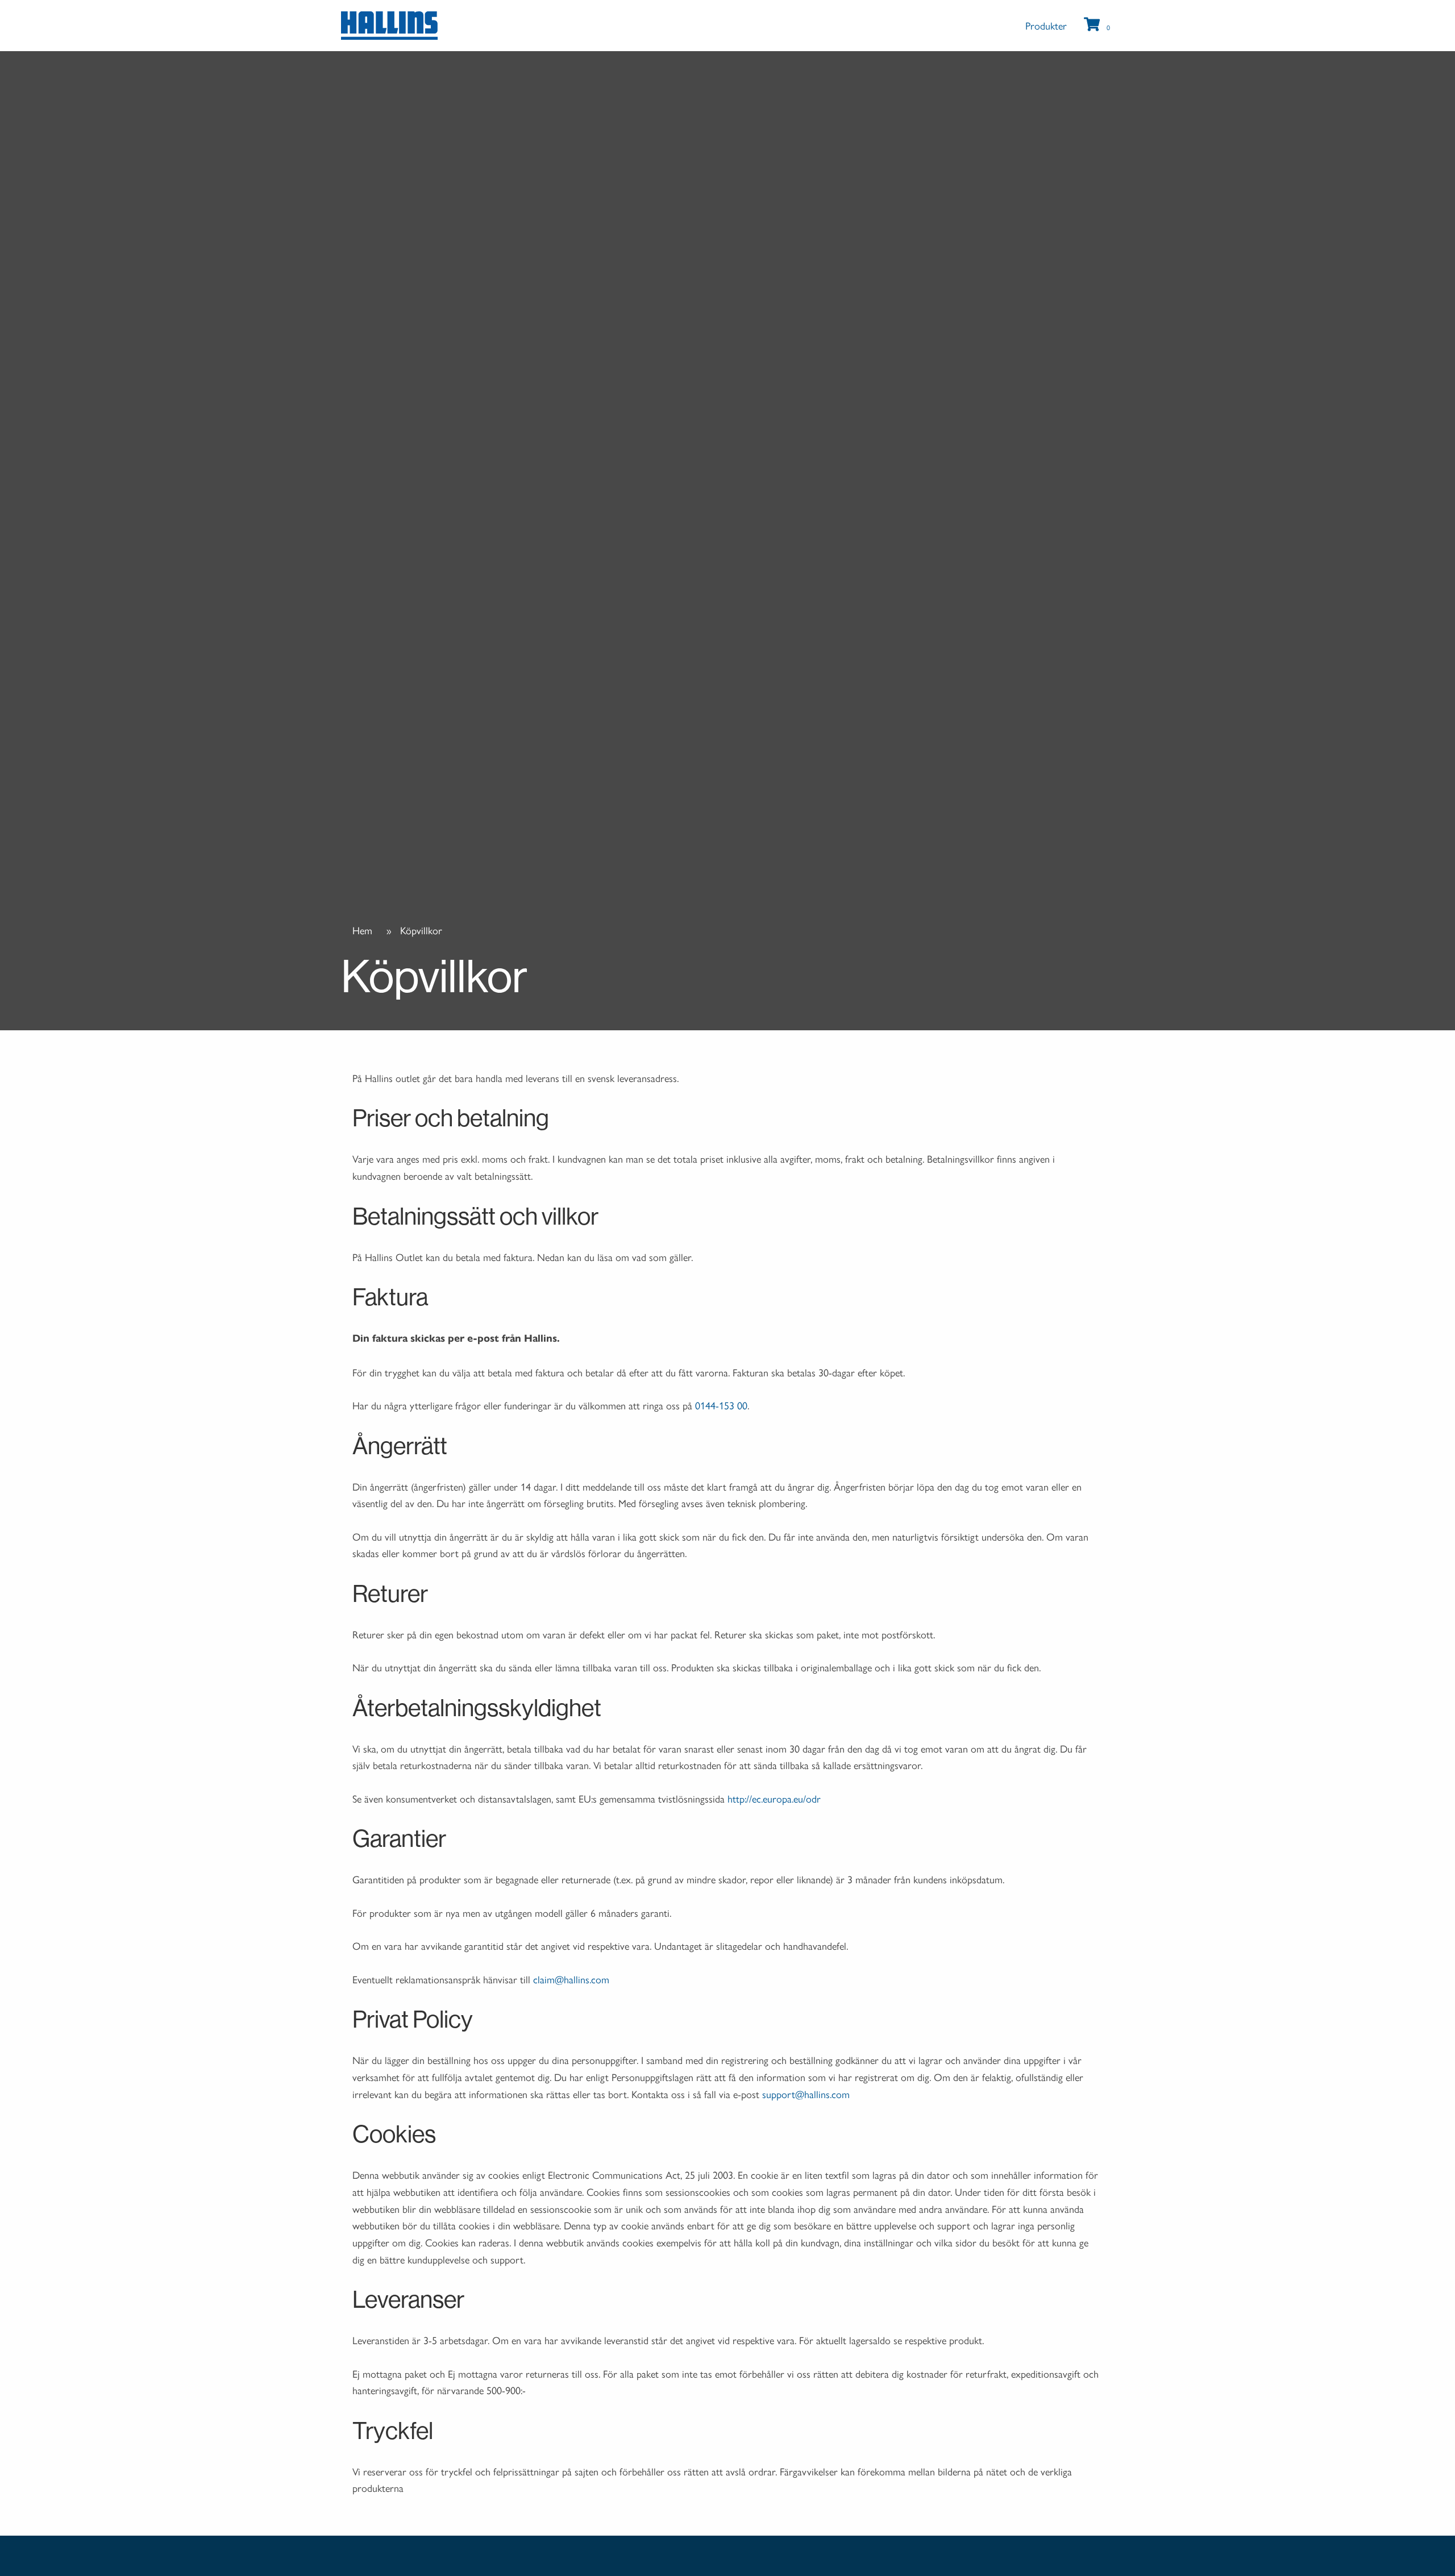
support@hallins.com (806, 2094)
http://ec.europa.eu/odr (774, 1798)
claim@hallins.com (571, 1979)
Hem (362, 930)
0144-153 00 (721, 1405)
